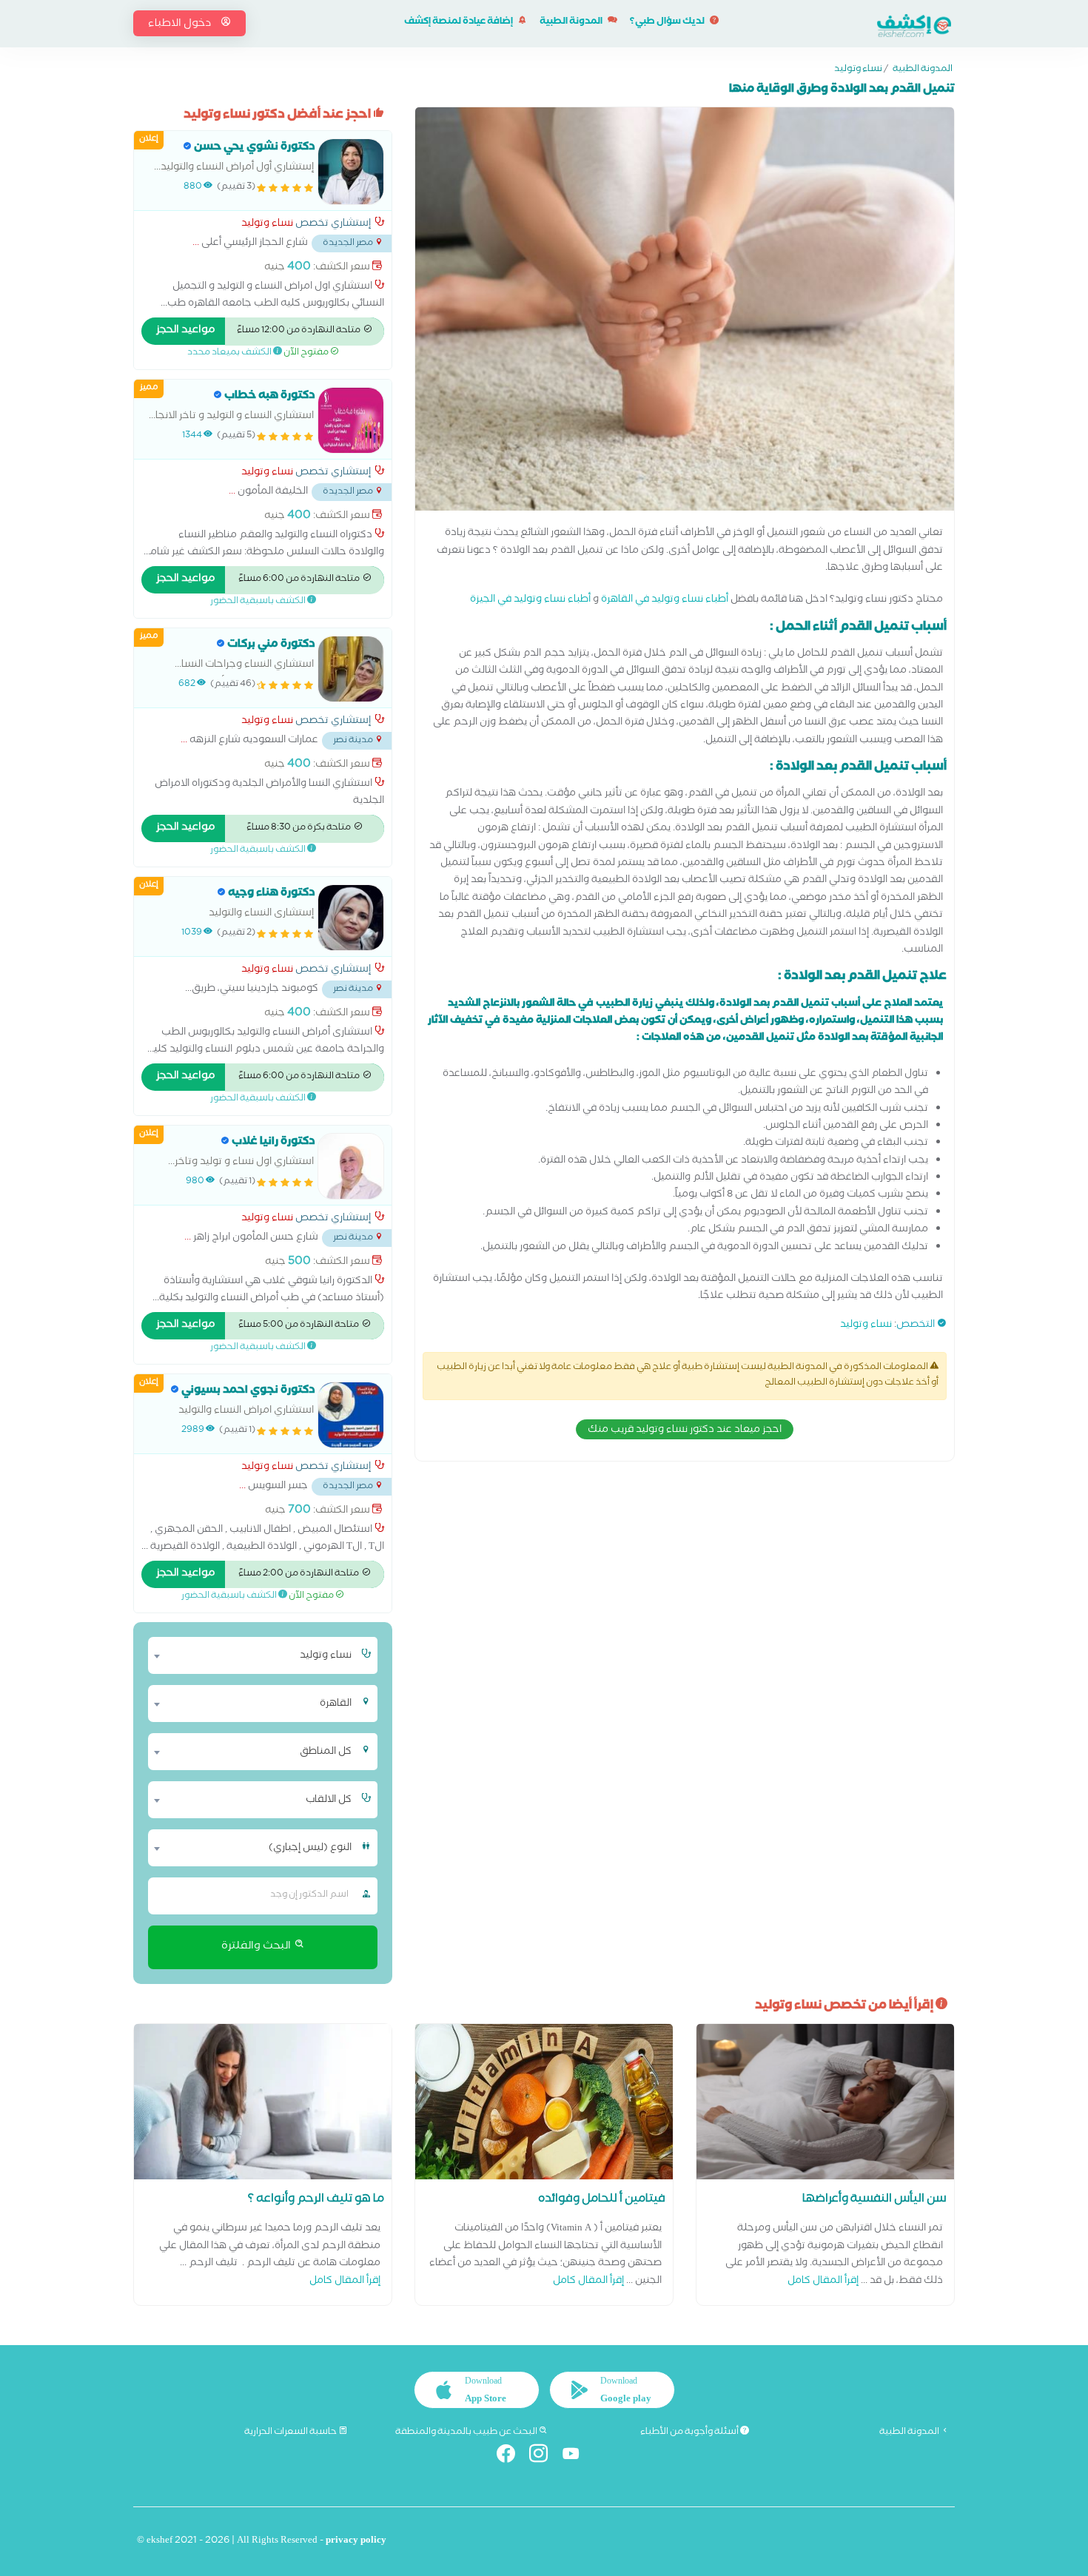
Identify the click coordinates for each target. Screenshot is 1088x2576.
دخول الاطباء (181, 24)
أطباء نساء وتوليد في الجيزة (530, 601)
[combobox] (253, 1655)
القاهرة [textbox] (336, 1704)
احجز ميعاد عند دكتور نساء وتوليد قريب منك (685, 1430)
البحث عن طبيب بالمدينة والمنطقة (467, 2432)
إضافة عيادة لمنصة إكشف (459, 23)
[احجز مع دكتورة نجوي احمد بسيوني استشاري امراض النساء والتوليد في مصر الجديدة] (351, 1415)
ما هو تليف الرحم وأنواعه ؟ (316, 2200)
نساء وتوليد (858, 70)
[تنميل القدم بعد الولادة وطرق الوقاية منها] (685, 313)
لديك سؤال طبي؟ (668, 23)
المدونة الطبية (572, 23)
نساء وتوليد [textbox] (326, 1656)
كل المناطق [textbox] (326, 1752)
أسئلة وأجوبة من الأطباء (690, 2432)
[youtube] (577, 2456)
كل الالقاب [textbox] (329, 1800)
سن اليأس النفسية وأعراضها (874, 2200)
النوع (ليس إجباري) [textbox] (310, 1849)
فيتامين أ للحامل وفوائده (602, 2200)
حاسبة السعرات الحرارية (291, 2432)
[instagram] (544, 2456)
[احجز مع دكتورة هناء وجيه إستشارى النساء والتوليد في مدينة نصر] (351, 918)
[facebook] (512, 2456)
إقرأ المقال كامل (823, 2282)
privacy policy (356, 2542)
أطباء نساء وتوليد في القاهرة (665, 601)
